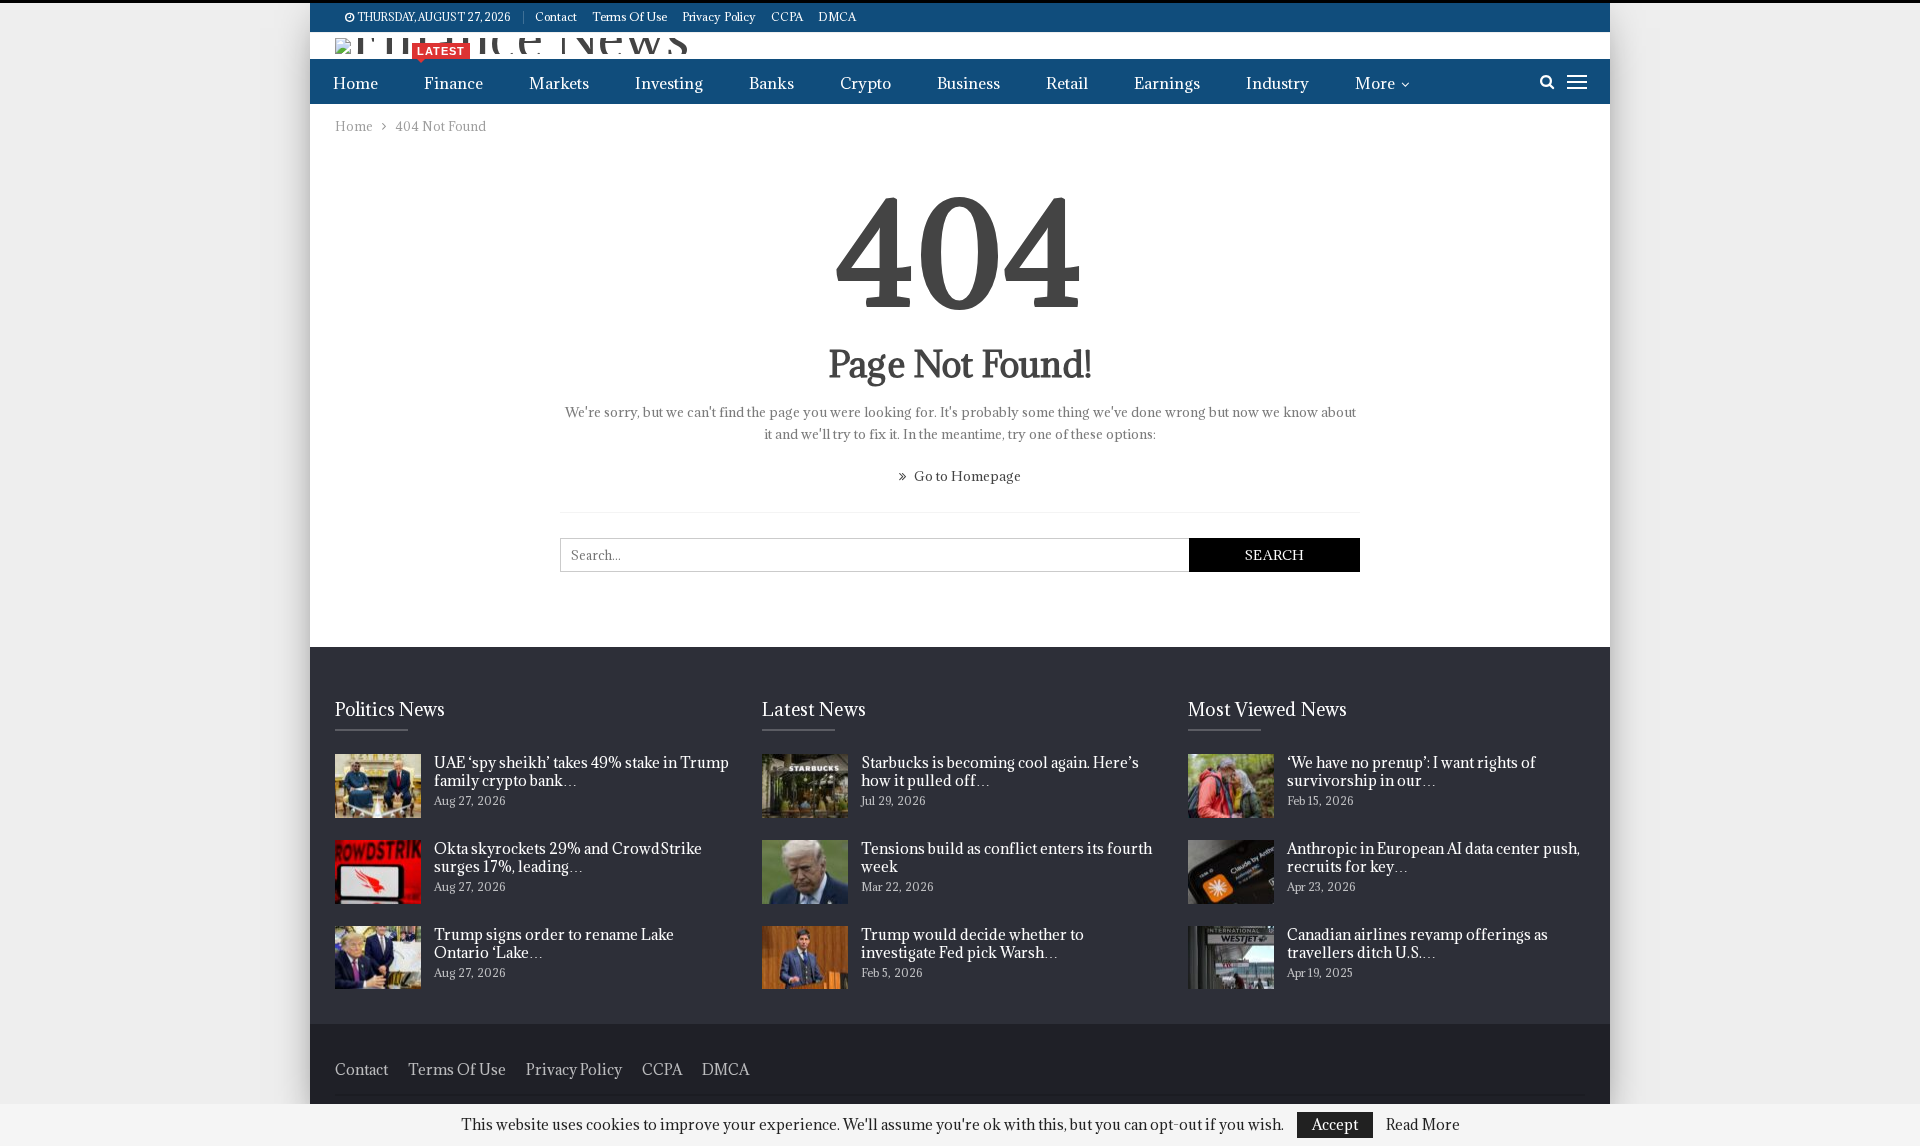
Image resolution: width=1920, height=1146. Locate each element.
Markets (559, 83)
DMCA (837, 16)
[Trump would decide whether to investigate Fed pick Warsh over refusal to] (805, 958)
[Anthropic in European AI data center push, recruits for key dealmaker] (1231, 872)
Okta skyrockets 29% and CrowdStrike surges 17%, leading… (568, 857)
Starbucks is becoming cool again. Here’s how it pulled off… (1000, 771)
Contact (556, 16)
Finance (450, 76)
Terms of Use (629, 16)
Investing (669, 83)
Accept (1335, 1124)
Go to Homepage (966, 476)
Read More (1423, 1125)
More (1375, 83)
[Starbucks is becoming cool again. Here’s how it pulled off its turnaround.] (805, 786)
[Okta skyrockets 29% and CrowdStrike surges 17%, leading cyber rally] (378, 872)
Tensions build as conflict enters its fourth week (1006, 857)
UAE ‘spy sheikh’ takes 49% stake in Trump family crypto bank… (581, 771)
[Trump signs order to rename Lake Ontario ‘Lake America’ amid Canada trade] (378, 958)
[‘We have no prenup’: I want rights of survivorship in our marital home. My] (1231, 786)
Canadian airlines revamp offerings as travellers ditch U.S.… (1417, 943)
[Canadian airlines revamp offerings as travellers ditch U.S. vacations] (1231, 958)
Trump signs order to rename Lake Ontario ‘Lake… (554, 943)
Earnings (1167, 83)
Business (968, 83)
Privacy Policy (719, 16)
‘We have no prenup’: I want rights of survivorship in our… (1411, 771)
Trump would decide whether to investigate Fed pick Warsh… (972, 943)
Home (355, 83)
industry (1277, 83)
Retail (1067, 83)
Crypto (865, 83)
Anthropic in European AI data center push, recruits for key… (1433, 857)
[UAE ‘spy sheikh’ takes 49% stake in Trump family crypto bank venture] (378, 786)
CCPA (787, 16)
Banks (771, 83)
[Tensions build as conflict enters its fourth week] (805, 872)
